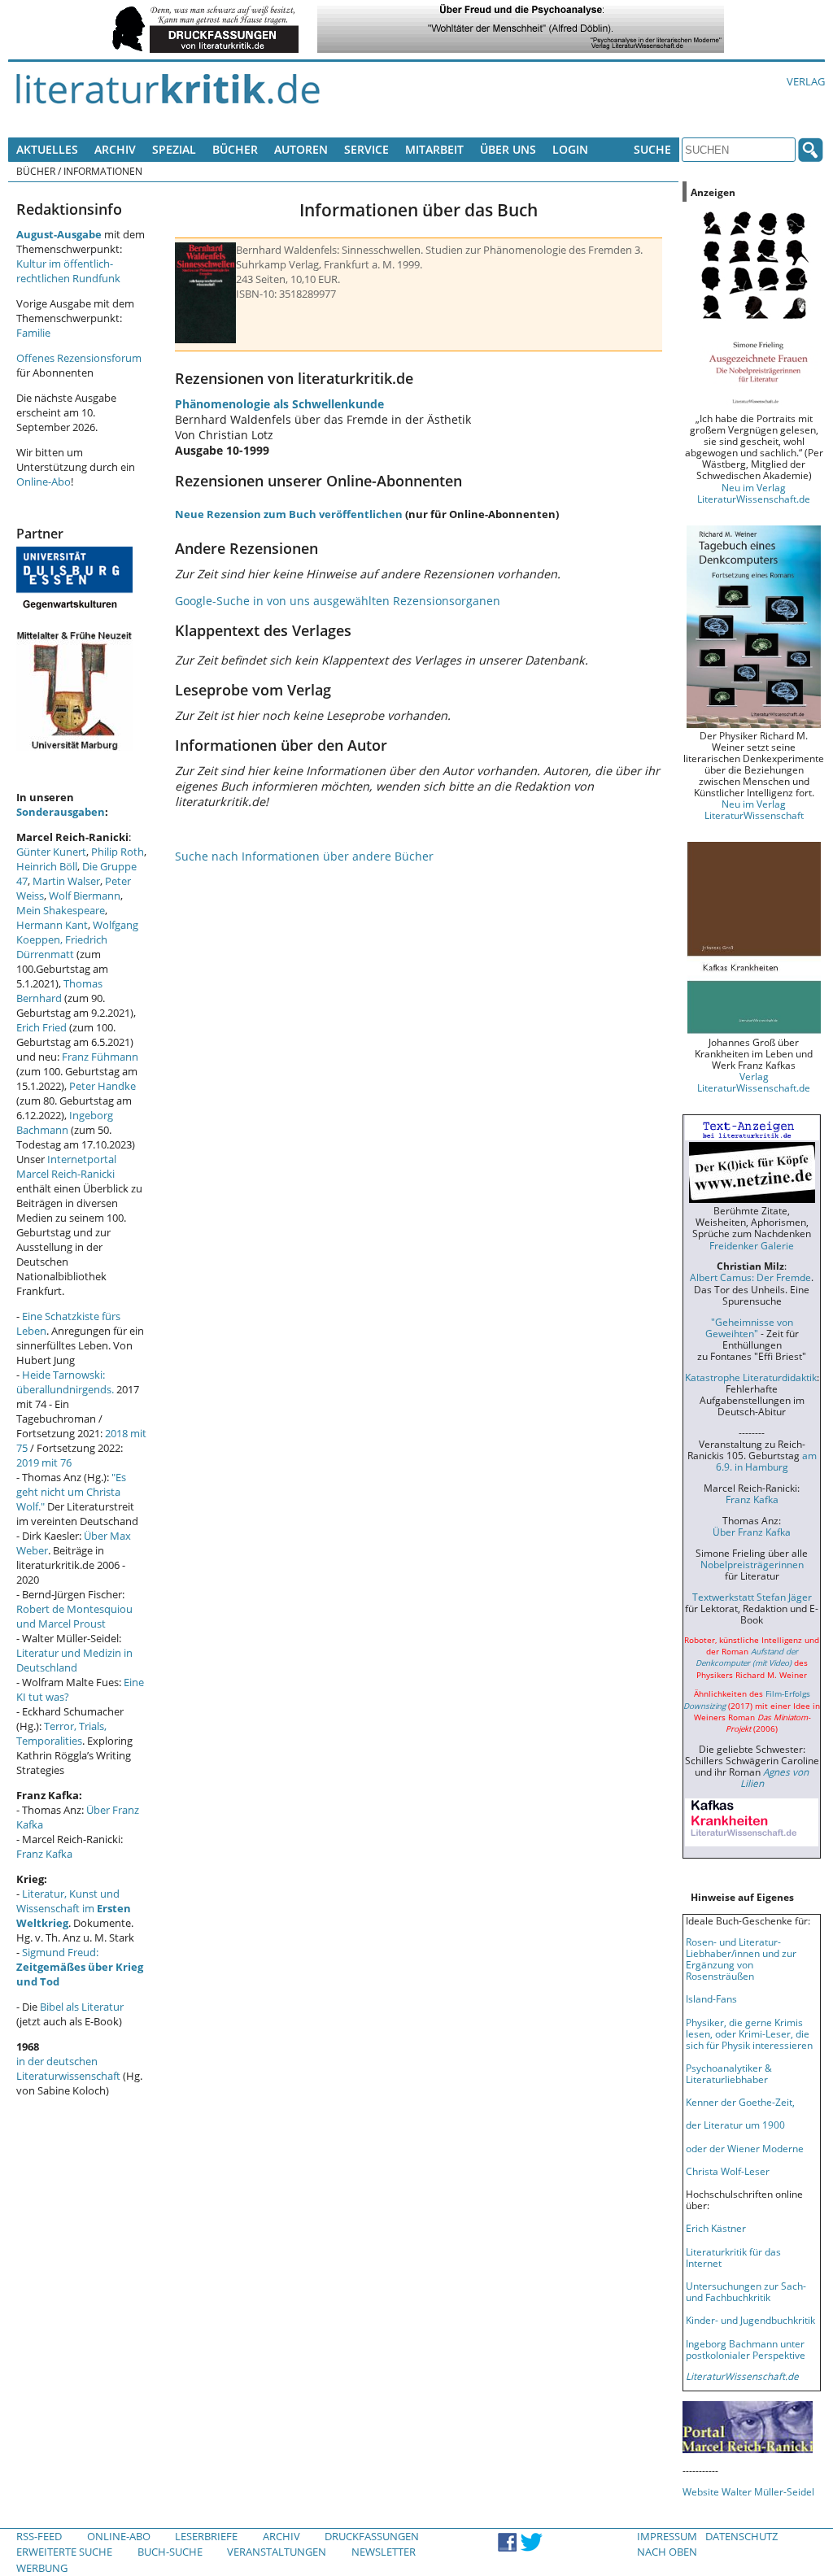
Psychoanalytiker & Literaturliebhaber (729, 2073)
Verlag (806, 81)
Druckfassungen (372, 2536)
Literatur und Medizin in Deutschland (74, 1660)
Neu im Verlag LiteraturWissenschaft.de (754, 493)
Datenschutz (741, 2536)
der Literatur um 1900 (735, 2125)
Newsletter (384, 2552)
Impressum (667, 2536)
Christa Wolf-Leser (728, 2171)
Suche (652, 149)
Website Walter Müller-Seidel (748, 2491)
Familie (33, 333)
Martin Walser (66, 881)
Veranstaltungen (277, 2552)
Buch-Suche (170, 2552)
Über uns (508, 149)
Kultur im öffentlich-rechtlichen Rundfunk (68, 271)
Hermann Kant (52, 925)
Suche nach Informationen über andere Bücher (304, 856)
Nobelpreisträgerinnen (752, 1564)
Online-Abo (44, 482)
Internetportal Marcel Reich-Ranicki (66, 1166)
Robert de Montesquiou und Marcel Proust (74, 1616)
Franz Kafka (44, 1854)
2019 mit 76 (44, 1462)
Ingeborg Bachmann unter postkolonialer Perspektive (746, 2349)
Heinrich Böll (47, 866)
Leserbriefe (206, 2536)
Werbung (42, 2568)
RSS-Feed (39, 2536)
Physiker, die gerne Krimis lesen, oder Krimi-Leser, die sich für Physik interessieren (749, 2033)
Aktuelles (47, 149)
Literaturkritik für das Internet (733, 2257)
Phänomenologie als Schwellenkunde (279, 404)
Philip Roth (118, 852)
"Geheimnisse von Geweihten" (749, 1327)
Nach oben (667, 2552)
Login (570, 149)
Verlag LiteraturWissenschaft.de (754, 1082)
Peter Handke (102, 1086)
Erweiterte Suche (64, 2552)
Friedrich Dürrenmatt (62, 947)
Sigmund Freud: (80, 1967)
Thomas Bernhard (59, 991)
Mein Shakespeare (61, 910)
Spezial (174, 149)
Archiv (115, 149)
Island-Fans (711, 1998)
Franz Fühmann (100, 1057)
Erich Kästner (716, 2228)
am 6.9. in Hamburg (766, 1461)
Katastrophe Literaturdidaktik (751, 1377)
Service (366, 149)
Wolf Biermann (85, 896)
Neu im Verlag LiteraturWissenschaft (754, 809)
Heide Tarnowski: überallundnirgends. (65, 1382)
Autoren (301, 149)
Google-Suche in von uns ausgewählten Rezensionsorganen (338, 601)
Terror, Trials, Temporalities (61, 1733)
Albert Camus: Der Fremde (750, 1277)
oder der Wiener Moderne (745, 2148)
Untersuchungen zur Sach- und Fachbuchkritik (746, 2291)
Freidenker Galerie (752, 1245)
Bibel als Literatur (82, 2007)
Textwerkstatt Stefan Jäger (752, 1597)
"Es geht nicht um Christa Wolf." (71, 1492)
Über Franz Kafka (752, 1532)
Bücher (235, 149)
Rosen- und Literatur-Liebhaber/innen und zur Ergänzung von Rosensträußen (741, 1959)
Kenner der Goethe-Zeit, (740, 2102)
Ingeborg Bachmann (65, 1122)
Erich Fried (41, 1027)
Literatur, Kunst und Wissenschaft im (74, 1908)
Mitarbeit (434, 149)
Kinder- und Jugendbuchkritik (750, 2320)
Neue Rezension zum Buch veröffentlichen (289, 514)
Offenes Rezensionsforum (79, 358)
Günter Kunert (51, 852)
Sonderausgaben (61, 812)
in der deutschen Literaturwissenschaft (68, 2068)
